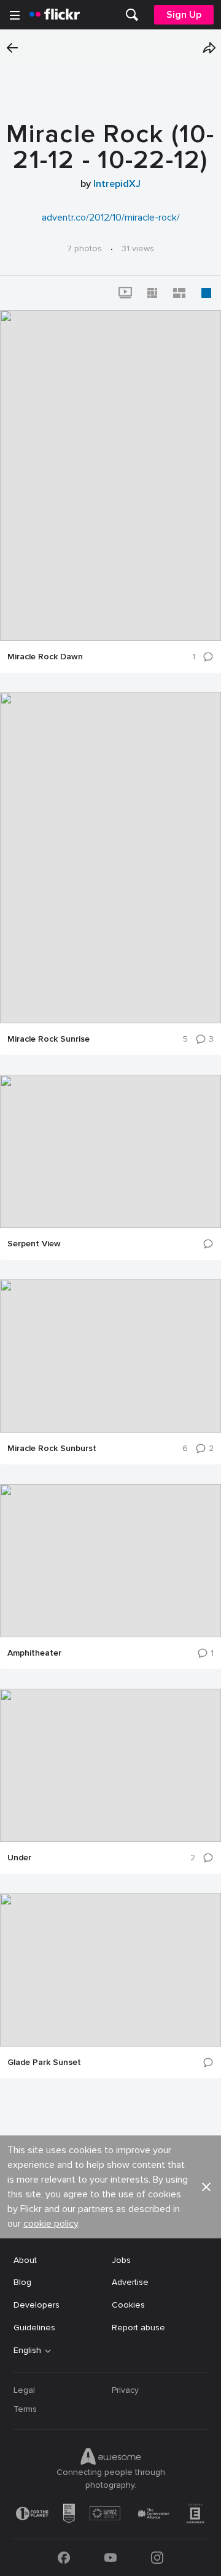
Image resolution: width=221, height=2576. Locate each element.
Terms (25, 2409)
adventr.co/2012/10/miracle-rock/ (111, 218)
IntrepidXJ (117, 184)
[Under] (110, 1765)
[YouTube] (110, 2558)
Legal (24, 2390)
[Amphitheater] (110, 1561)
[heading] (55, 15)
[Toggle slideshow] (125, 293)
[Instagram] (157, 2558)
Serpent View (34, 1244)
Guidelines (34, 2328)
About (25, 2260)
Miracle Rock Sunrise (48, 1039)
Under (19, 1858)
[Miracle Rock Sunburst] (110, 1356)
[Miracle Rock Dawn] (110, 475)
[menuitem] (132, 15)
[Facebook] (64, 2558)
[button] (209, 48)
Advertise (130, 2282)
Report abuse (138, 2328)
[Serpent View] (110, 1151)
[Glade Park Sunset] (110, 1970)
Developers (37, 2305)
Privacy (125, 2390)
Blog (22, 2282)
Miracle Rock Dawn (45, 657)
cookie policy (51, 2224)
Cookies (128, 2305)
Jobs (121, 2260)
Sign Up (184, 15)
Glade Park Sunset (44, 2063)
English (27, 2351)
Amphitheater (34, 1653)
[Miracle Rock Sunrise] (110, 858)
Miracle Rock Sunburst (52, 1449)
